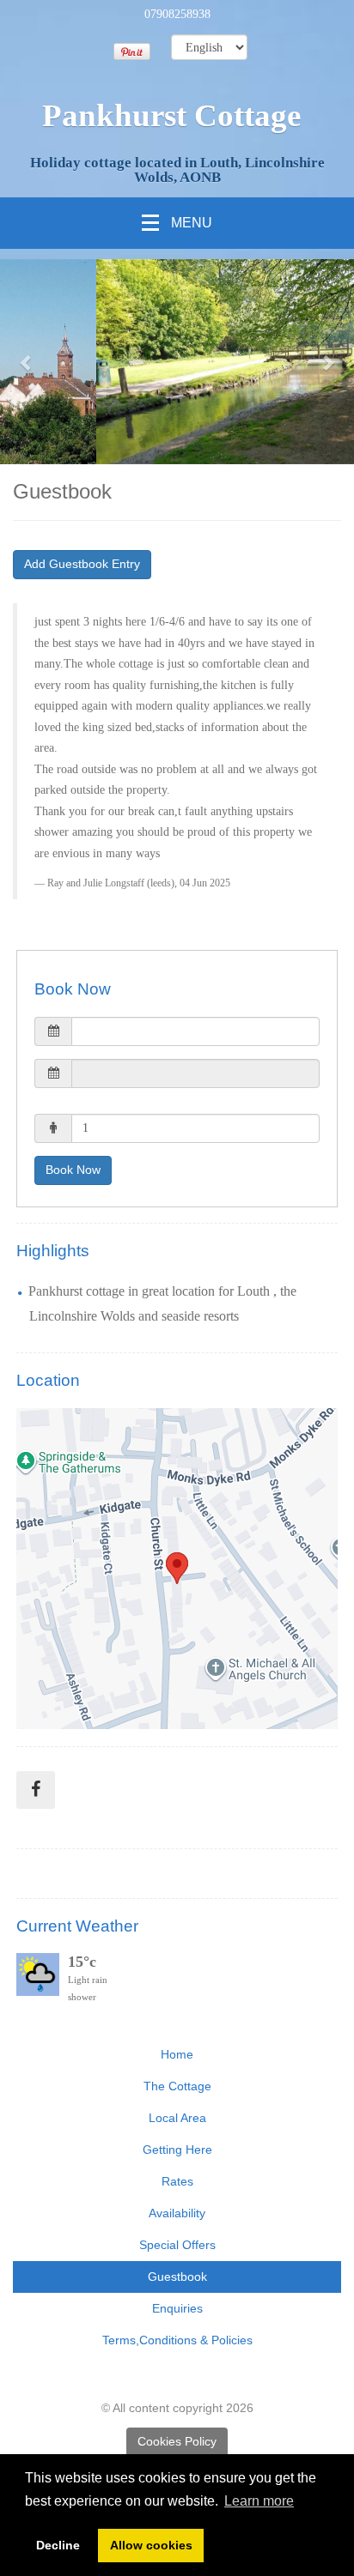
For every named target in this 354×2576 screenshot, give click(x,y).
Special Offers (177, 2245)
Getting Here (177, 2150)
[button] (27, 362)
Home (177, 2054)
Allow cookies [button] (151, 2545)
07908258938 (177, 14)
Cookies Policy (177, 2441)
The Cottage (177, 2086)
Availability (177, 2213)
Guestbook (177, 2277)
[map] (177, 1569)
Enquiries (177, 2308)
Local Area (177, 2118)
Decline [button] (58, 2545)
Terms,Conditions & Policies (177, 2340)
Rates (177, 2181)
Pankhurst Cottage (171, 115)
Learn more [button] (259, 2501)
